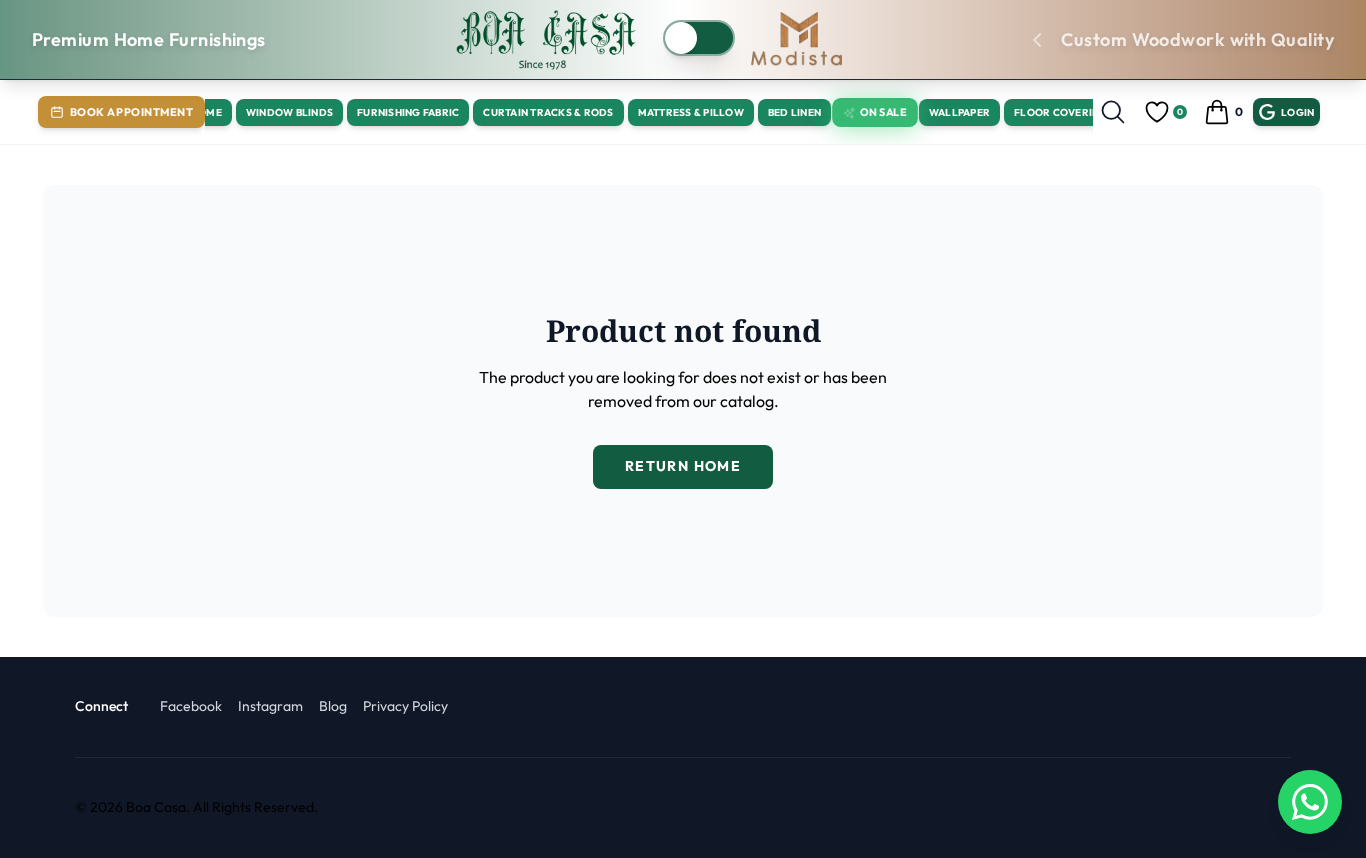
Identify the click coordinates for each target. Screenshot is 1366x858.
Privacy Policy (405, 706)
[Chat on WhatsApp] (1310, 802)
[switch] (699, 38)
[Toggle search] (1113, 112)
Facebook (191, 706)
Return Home (683, 466)
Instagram (270, 706)
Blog (333, 706)
